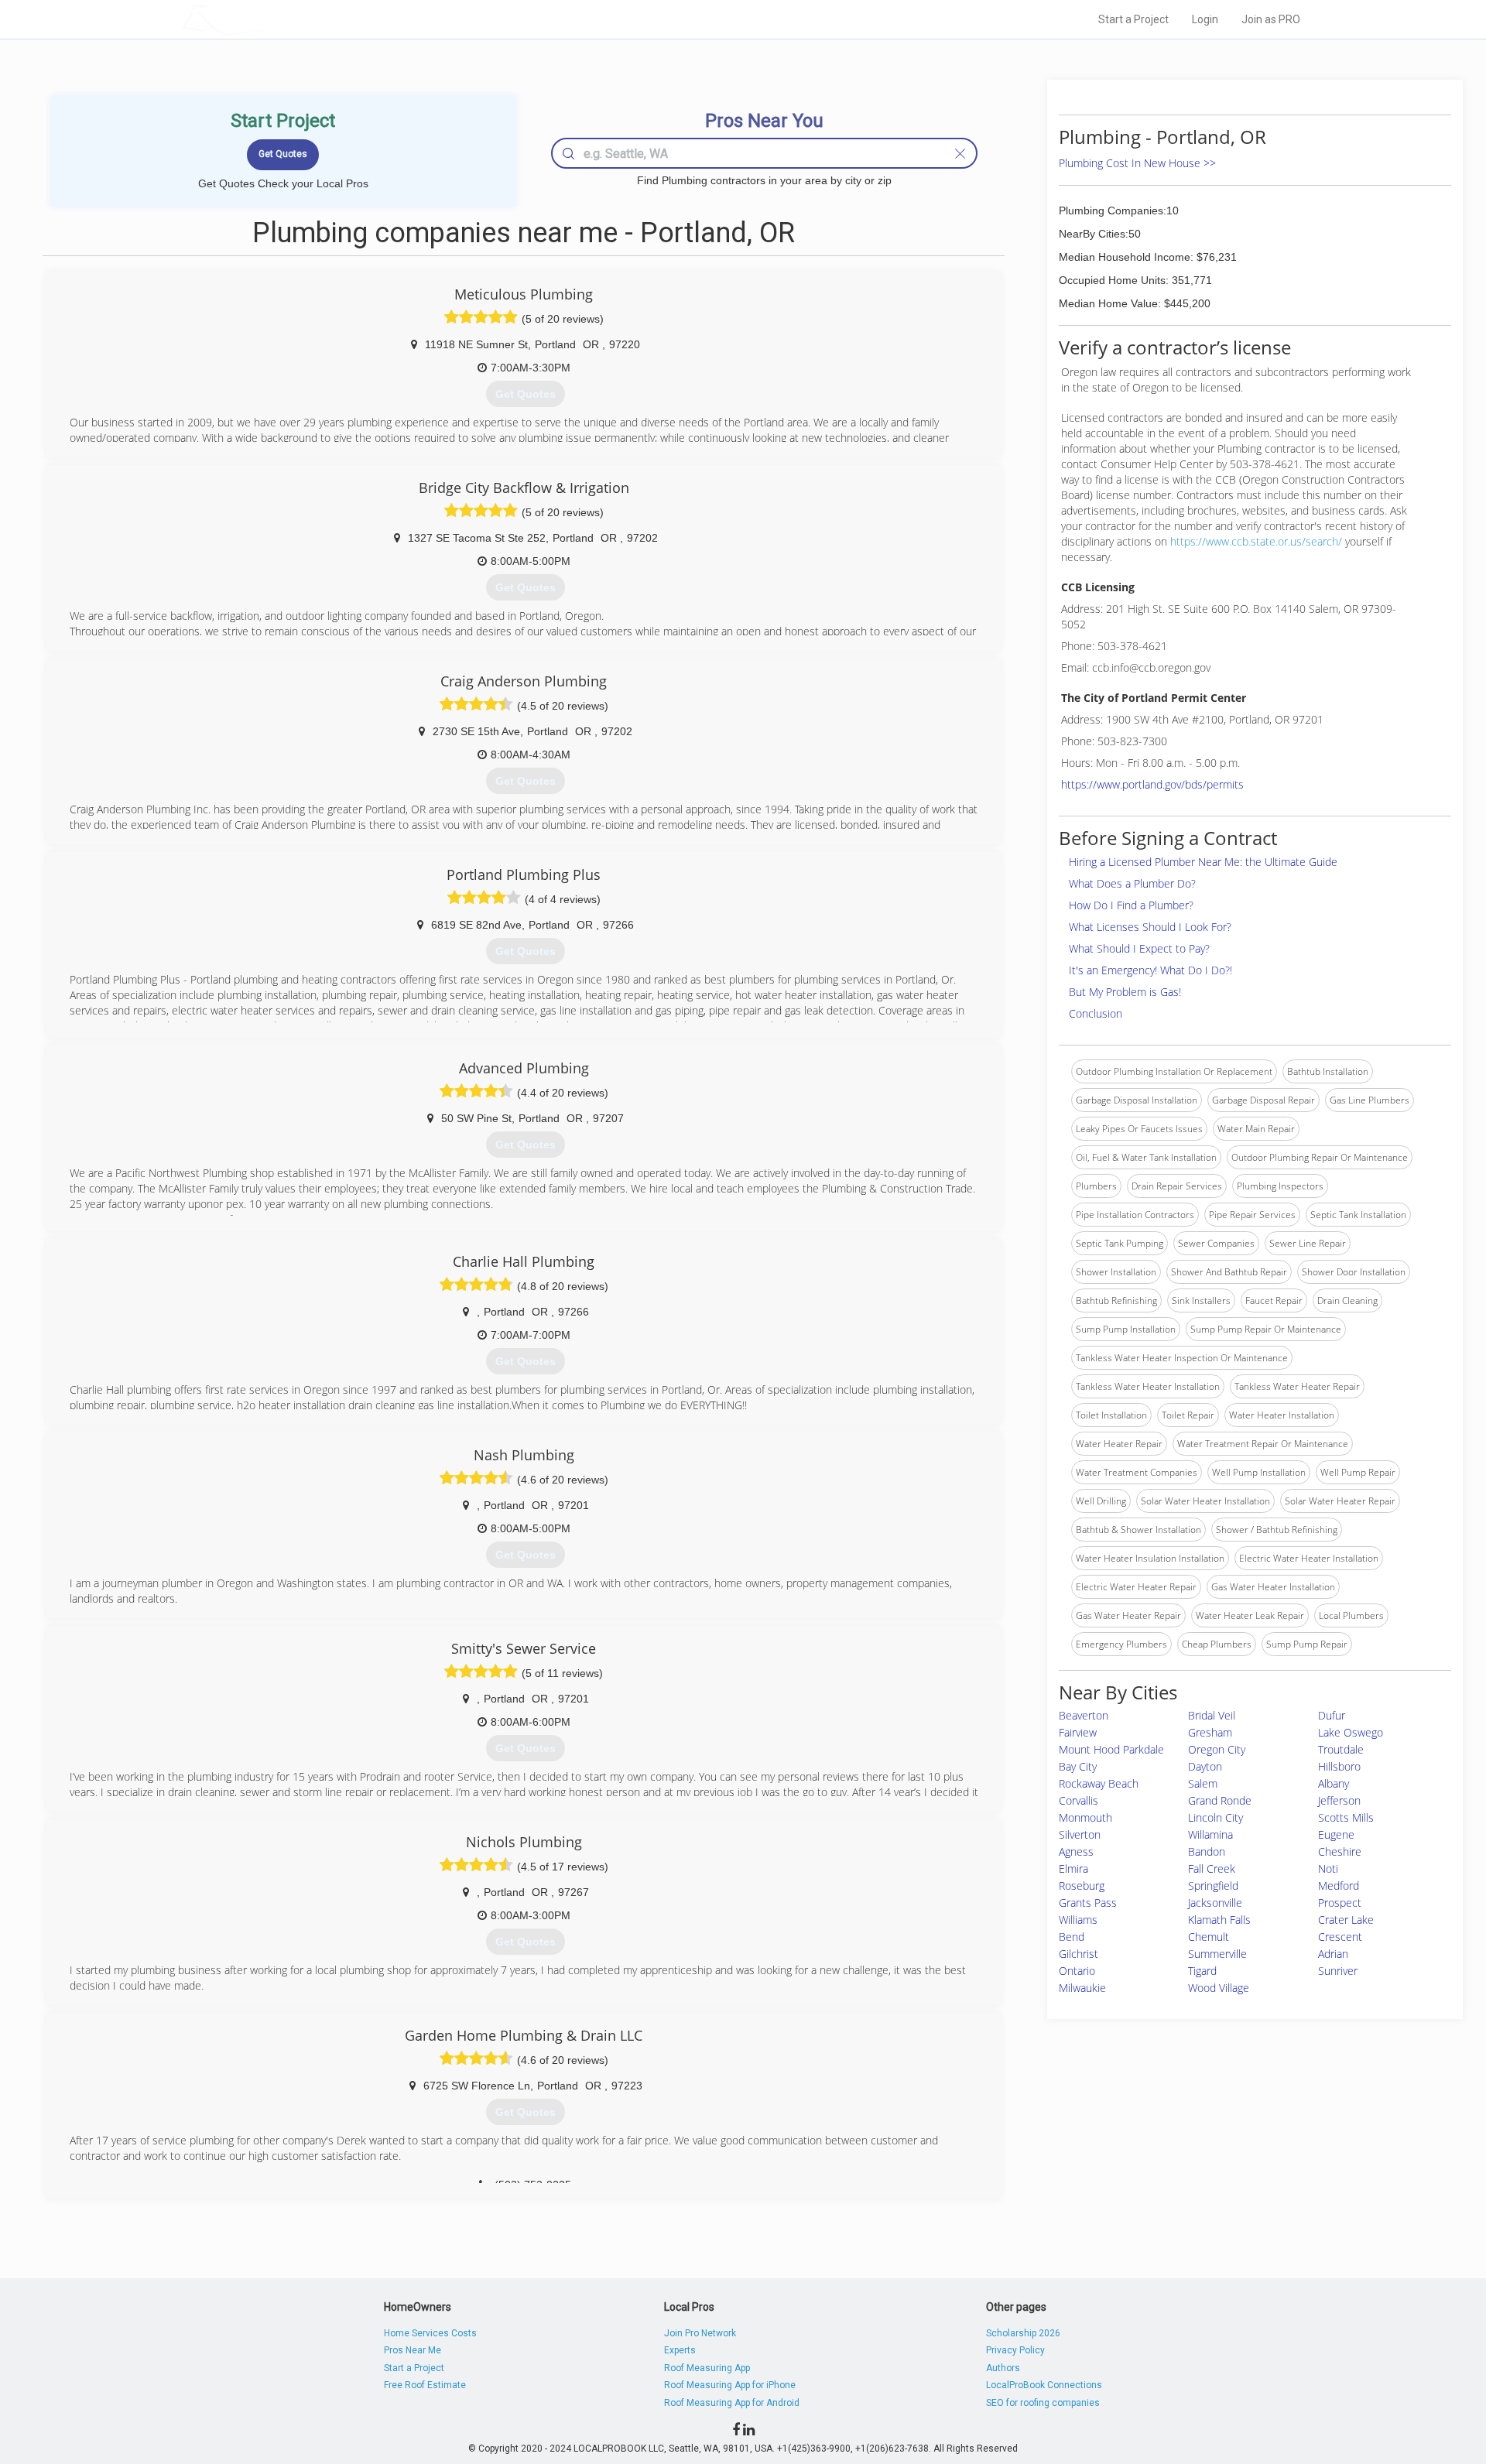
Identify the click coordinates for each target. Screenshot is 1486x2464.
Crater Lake (1346, 1920)
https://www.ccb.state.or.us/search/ (1256, 541)
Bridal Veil (1212, 1715)
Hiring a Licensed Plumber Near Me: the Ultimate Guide (1203, 862)
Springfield (1213, 1886)
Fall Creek (1212, 1869)
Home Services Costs (430, 2333)
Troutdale (1341, 1749)
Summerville (1217, 1954)
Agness (1076, 1851)
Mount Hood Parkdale (1111, 1749)
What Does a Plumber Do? (1132, 883)
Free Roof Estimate (425, 2385)
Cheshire (1340, 1851)
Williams (1078, 1920)
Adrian (1333, 1954)
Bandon (1207, 1851)
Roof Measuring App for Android (732, 2403)
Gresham (1210, 1732)
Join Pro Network (700, 2333)
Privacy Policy (1015, 2350)
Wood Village (1219, 1988)
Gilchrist (1079, 1954)
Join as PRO (1271, 19)
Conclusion (1096, 1013)
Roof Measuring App (707, 2368)
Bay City (1078, 1766)
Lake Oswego (1351, 1732)
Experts (680, 2350)
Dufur (1332, 1715)
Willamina (1210, 1834)
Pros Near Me (413, 2350)
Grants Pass (1088, 1903)
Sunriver (1338, 1971)
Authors (1003, 2368)
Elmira (1073, 1869)
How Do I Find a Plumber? (1131, 905)
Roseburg (1082, 1886)
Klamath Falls (1219, 1920)
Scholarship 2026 (1023, 2333)
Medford (1339, 1886)
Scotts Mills (1346, 1817)
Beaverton (1084, 1715)
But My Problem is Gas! (1125, 992)
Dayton (1205, 1766)
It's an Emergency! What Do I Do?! (1150, 970)
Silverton (1080, 1834)
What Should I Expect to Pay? (1139, 948)
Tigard (1202, 1971)
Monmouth (1085, 1817)
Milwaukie (1082, 1988)
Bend (1072, 1937)
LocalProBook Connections (1044, 2385)
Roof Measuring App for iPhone (730, 2385)
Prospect (1340, 1903)
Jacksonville (1215, 1903)
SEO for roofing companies (1043, 2403)
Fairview (1078, 1732)
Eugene (1336, 1834)
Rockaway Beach (1099, 1783)
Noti (1328, 1869)
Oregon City (1217, 1749)
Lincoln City (1216, 1817)
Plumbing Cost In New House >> (1137, 163)
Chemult (1209, 1937)
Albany (1334, 1783)
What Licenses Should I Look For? (1150, 927)
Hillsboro (1339, 1766)
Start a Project (1133, 19)
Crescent (1340, 1937)
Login (1205, 19)
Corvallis (1079, 1800)
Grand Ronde (1220, 1800)
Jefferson (1339, 1800)
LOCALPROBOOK (272, 19)
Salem (1203, 1783)
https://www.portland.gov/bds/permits (1152, 784)
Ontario (1077, 1971)
